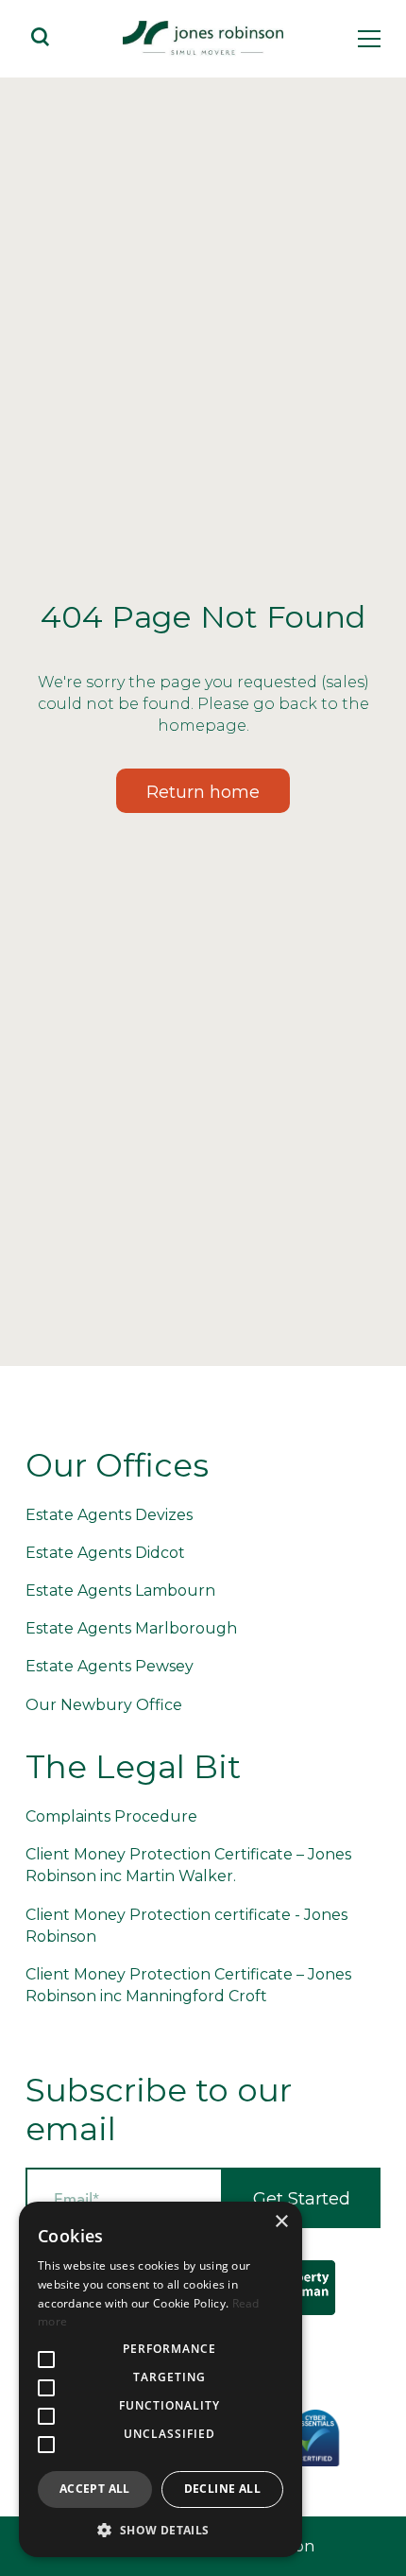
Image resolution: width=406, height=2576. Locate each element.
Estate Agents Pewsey (110, 1666)
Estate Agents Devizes (109, 1515)
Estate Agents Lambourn (120, 1591)
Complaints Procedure (111, 1816)
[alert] (161, 2379)
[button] (161, 2529)
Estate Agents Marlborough (131, 1628)
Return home (203, 792)
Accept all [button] (95, 2489)
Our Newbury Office (104, 1705)
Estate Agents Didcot (105, 1553)
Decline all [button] (222, 2489)
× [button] (281, 2222)
